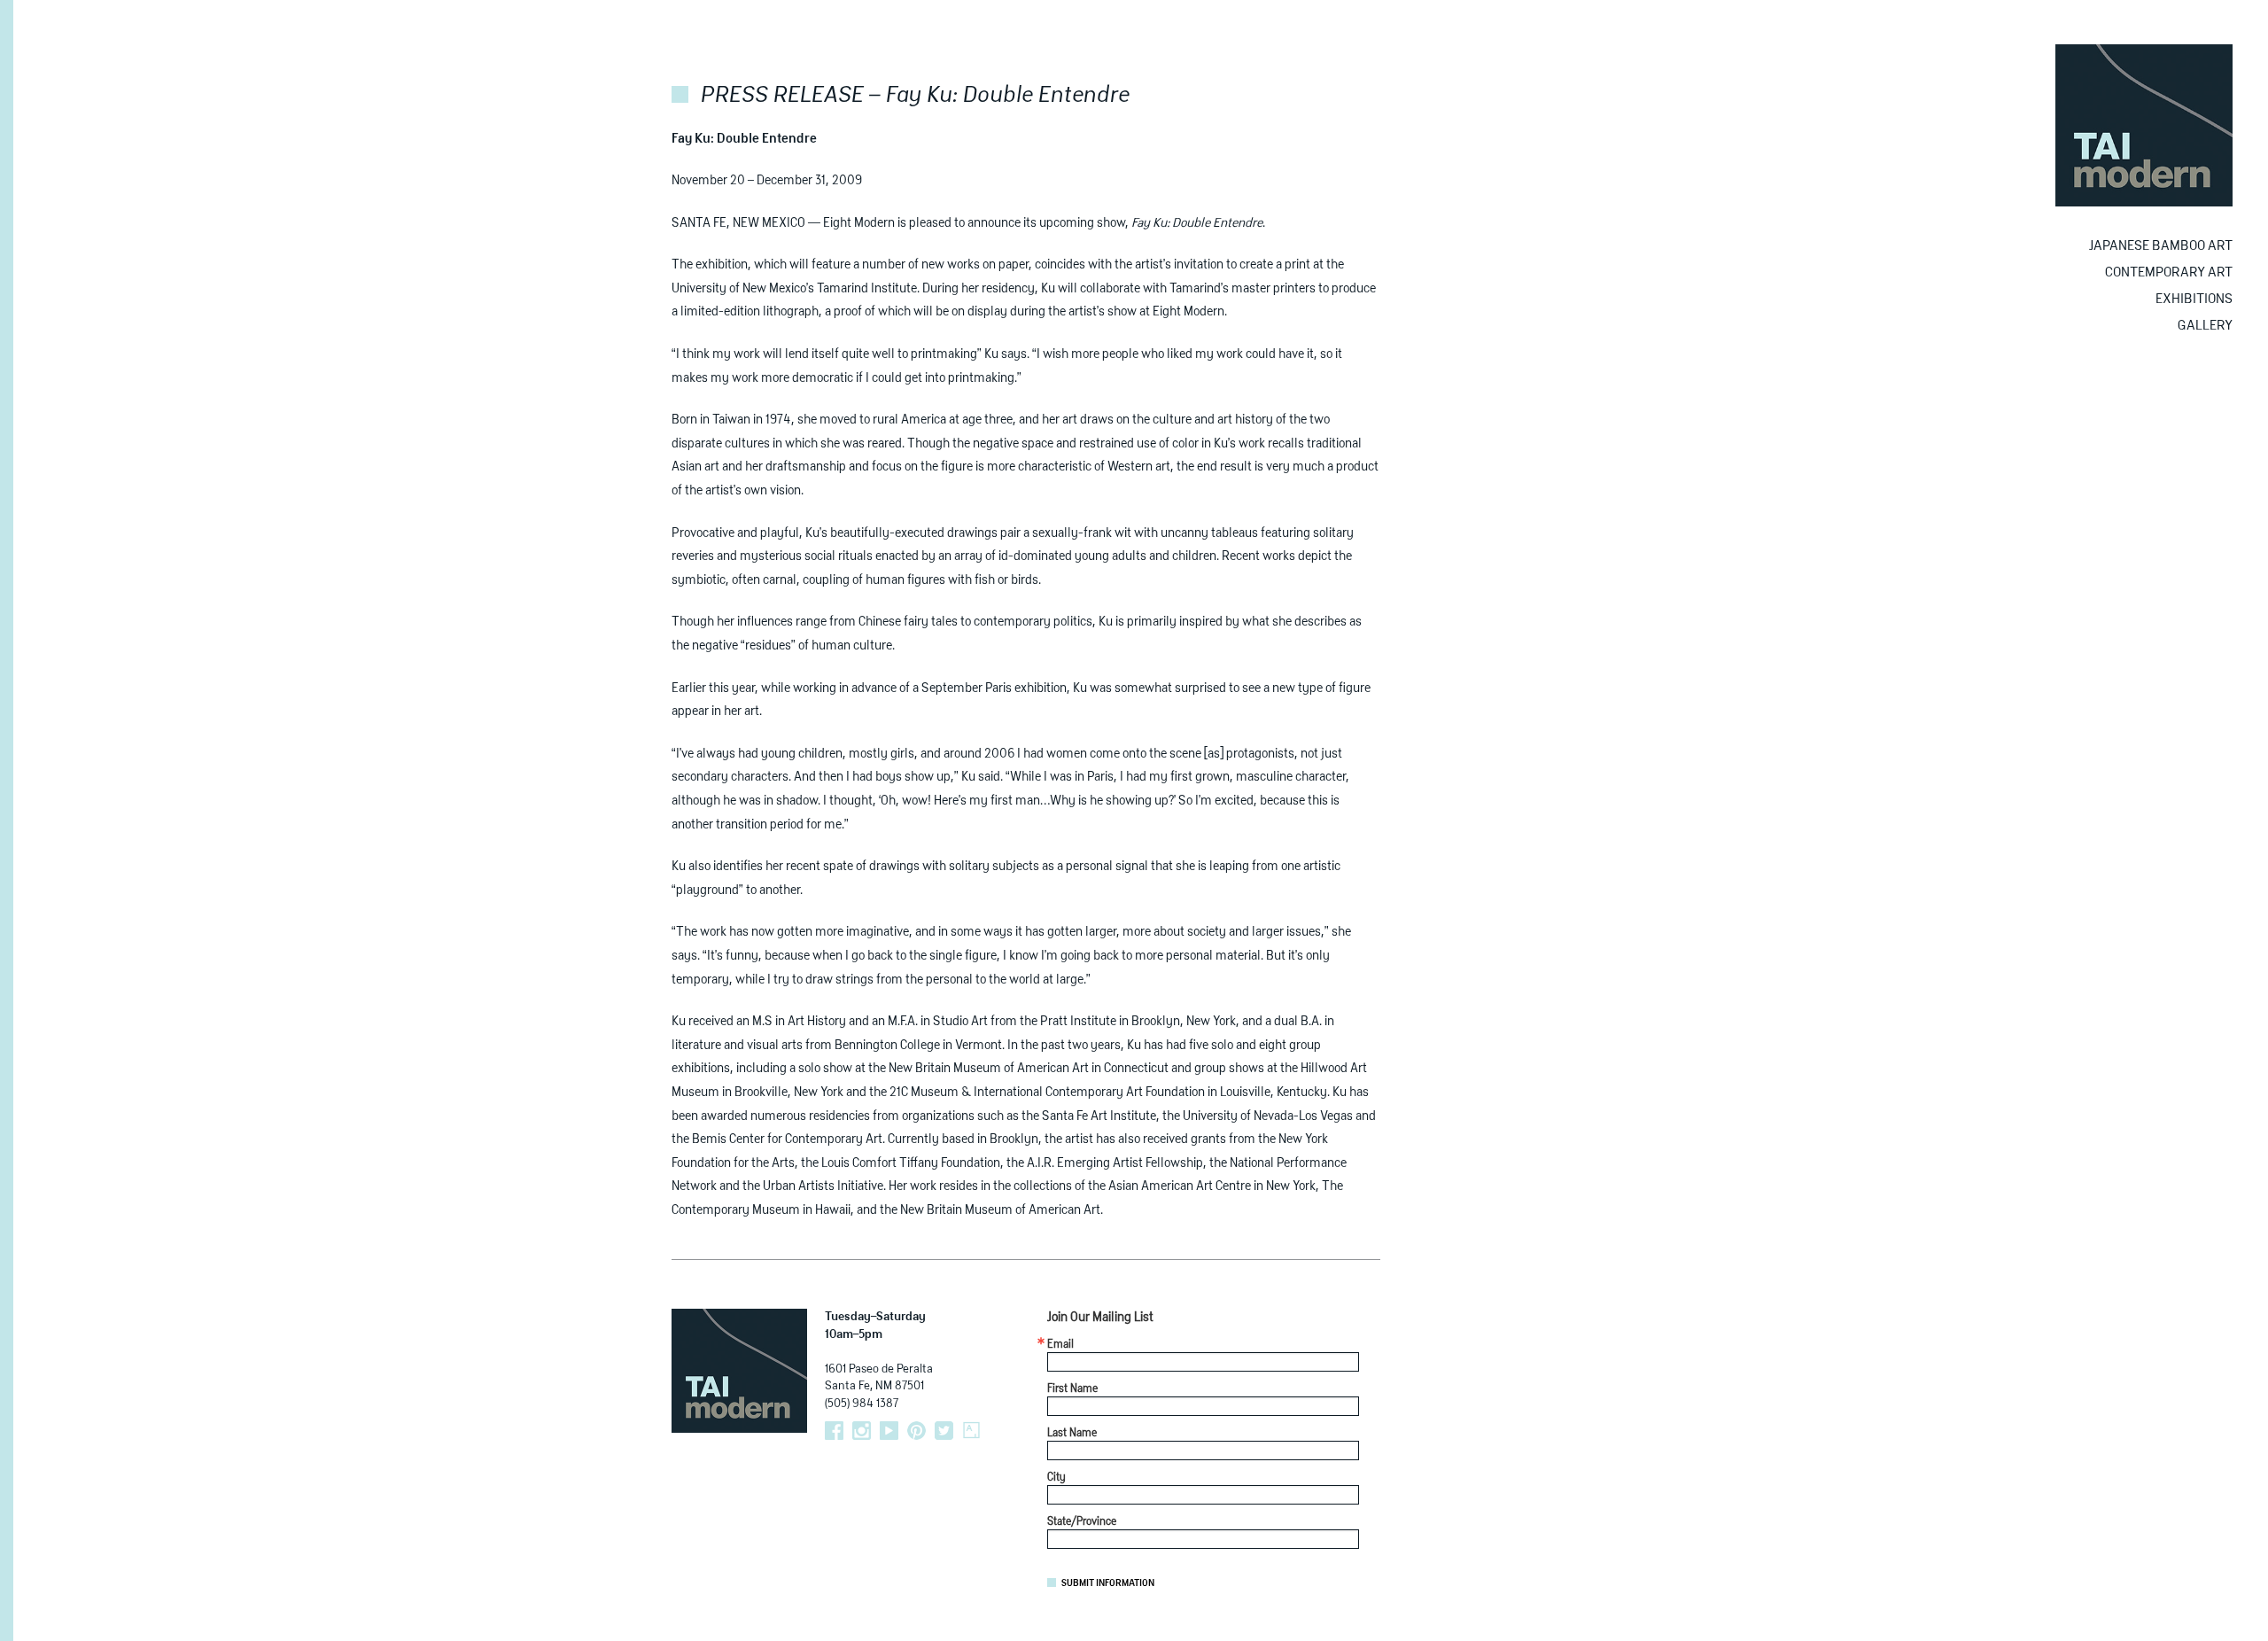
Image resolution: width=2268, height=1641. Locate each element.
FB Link (834, 1431)
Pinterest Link (917, 1431)
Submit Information (1108, 1583)
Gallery (2205, 326)
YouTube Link (889, 1431)
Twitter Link (944, 1431)
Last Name (1072, 1434)
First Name (1072, 1389)
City (1056, 1478)
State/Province (1082, 1522)
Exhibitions (2194, 299)
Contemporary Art (2169, 272)
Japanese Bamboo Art (2161, 246)
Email (1060, 1345)
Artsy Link (971, 1431)
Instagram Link (862, 1431)
